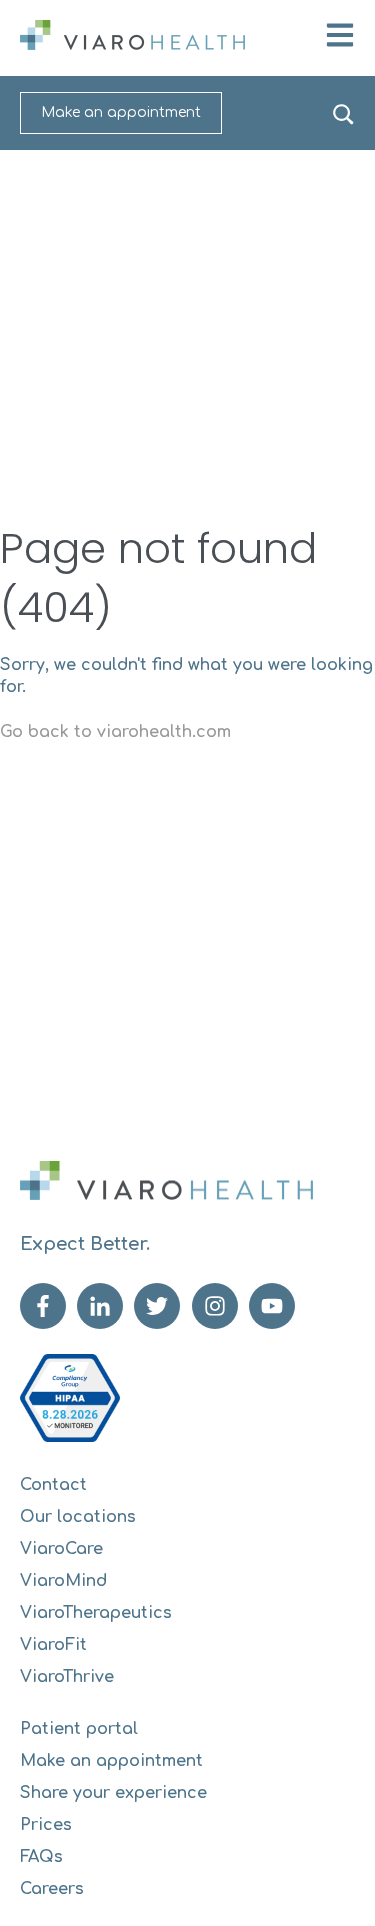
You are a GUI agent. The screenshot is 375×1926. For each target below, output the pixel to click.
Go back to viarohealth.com (115, 732)
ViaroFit (53, 1645)
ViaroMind (63, 1581)
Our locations (78, 1517)
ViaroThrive (67, 1677)
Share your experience (113, 1793)
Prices (46, 1825)
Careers (52, 1889)
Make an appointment (121, 112)
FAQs (41, 1857)
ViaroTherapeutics (96, 1613)
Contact (53, 1485)
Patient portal (79, 1729)
